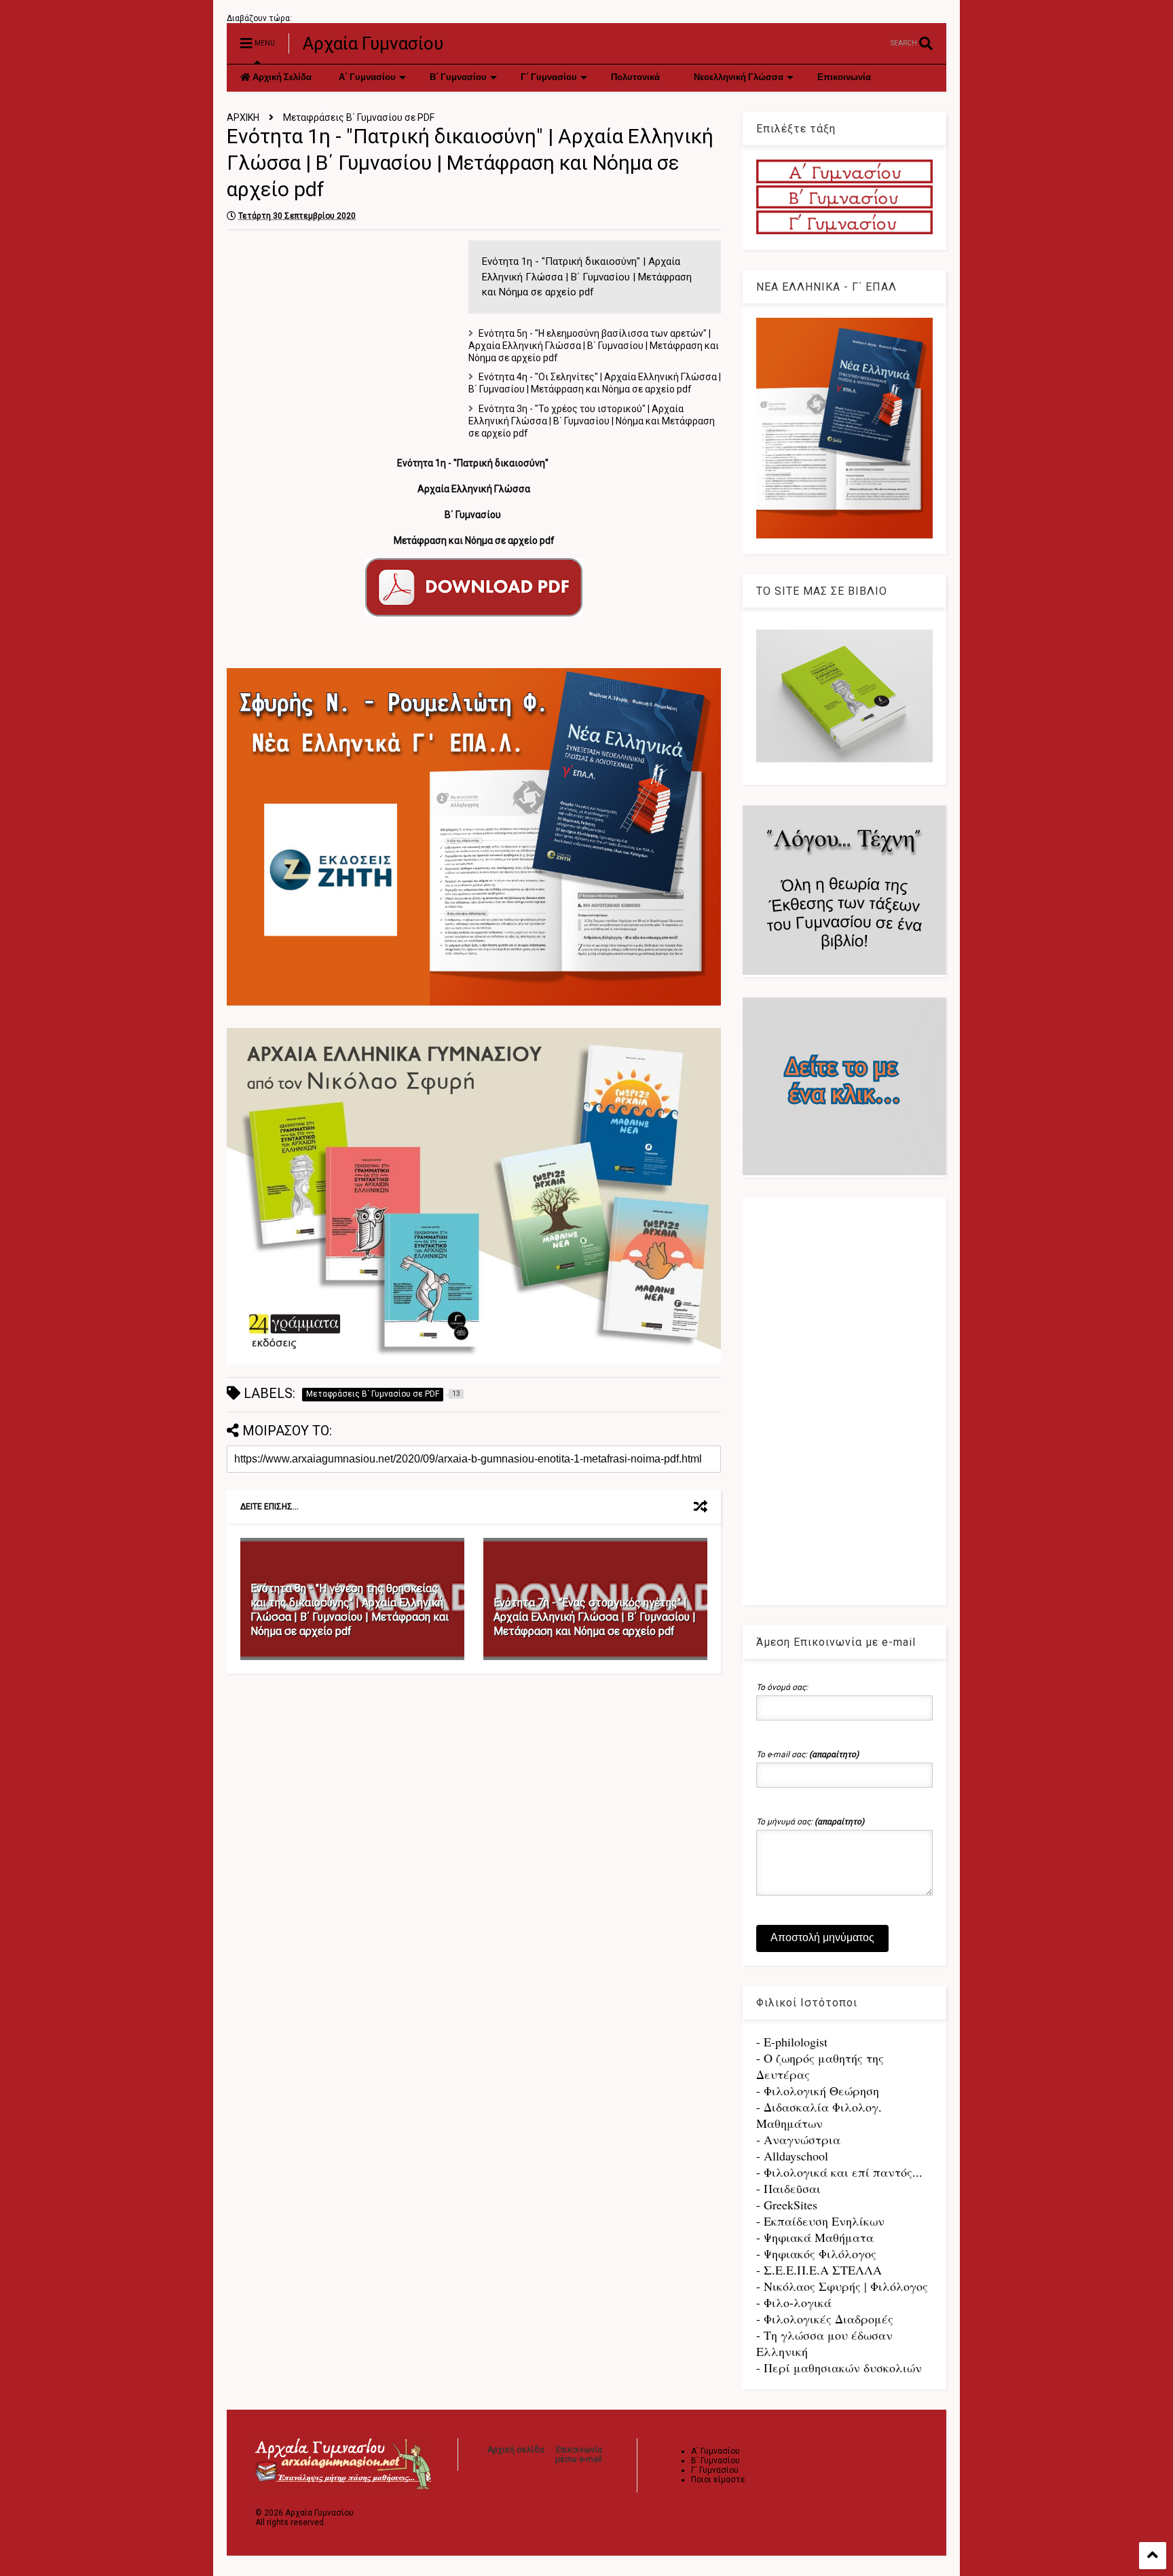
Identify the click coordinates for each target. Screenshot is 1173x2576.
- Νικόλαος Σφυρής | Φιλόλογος (842, 2286)
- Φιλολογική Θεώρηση (818, 2091)
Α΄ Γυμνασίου (367, 78)
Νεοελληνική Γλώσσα (739, 78)
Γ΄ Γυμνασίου (549, 78)
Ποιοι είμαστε (718, 2480)
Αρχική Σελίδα (281, 78)
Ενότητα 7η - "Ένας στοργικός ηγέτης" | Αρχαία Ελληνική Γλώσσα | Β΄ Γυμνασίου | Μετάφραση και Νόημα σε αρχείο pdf (595, 1617)
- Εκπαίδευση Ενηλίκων (820, 2221)
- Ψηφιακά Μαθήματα (815, 2237)
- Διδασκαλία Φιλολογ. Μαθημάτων (819, 2115)
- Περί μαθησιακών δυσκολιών (839, 2368)
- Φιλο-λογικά (794, 2302)
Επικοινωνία (844, 78)
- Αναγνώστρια (798, 2139)
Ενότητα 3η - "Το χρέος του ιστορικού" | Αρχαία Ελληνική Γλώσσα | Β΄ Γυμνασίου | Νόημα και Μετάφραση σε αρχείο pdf (592, 421)
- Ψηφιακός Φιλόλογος (816, 2253)
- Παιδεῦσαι (788, 2188)
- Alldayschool (792, 2156)
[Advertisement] (341, 335)
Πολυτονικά (635, 78)
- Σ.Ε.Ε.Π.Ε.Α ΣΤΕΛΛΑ (819, 2270)
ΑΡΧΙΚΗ (243, 117)
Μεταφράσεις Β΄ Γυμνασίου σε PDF (359, 117)
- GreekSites (787, 2205)
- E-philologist (792, 2042)
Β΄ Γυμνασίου (458, 78)
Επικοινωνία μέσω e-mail (579, 2454)
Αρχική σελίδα (516, 2450)
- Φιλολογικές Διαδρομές (825, 2319)
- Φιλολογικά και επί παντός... (839, 2172)
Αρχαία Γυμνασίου (373, 43)
